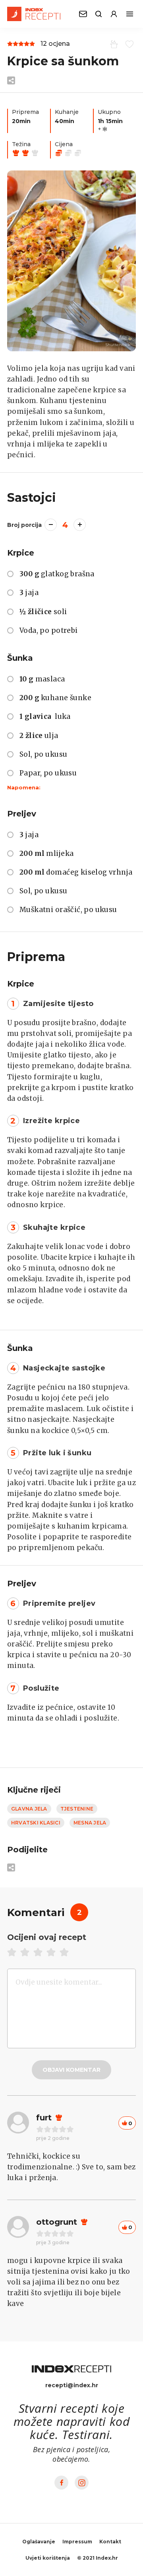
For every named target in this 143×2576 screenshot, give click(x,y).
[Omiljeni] (128, 44)
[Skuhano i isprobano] (113, 44)
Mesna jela (90, 1823)
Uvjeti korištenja (48, 2558)
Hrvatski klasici (36, 1823)
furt (44, 2118)
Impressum (77, 2542)
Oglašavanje (39, 2542)
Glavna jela (29, 1809)
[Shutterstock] (71, 261)
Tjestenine (77, 1809)
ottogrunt (57, 2222)
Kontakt (110, 2542)
